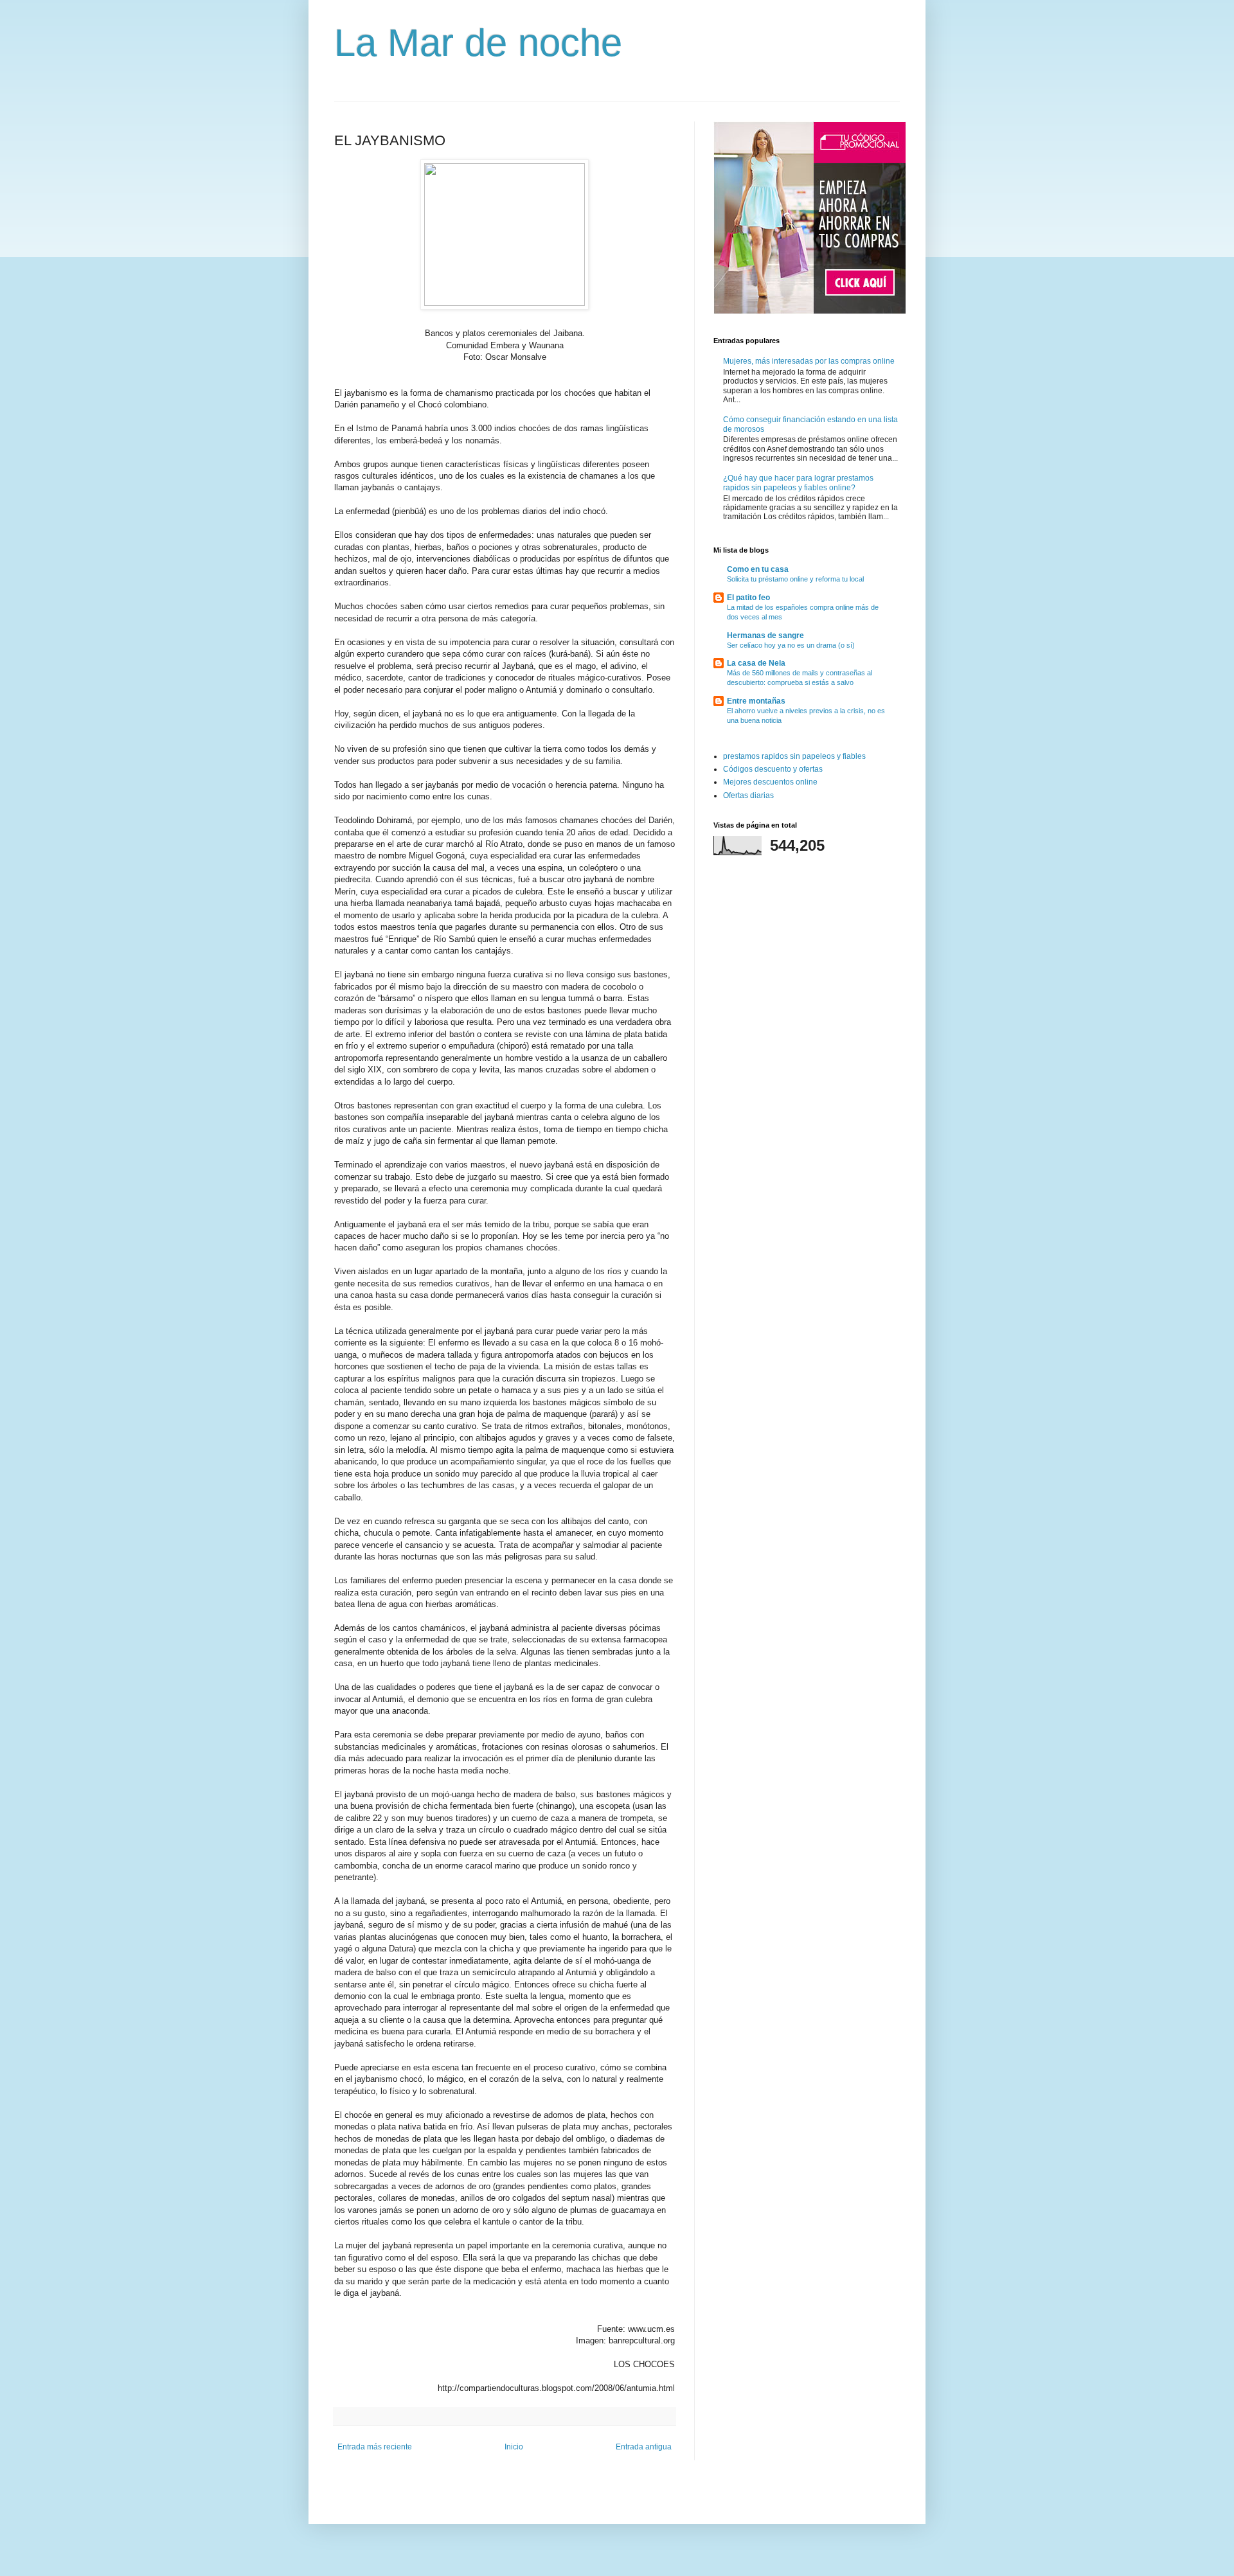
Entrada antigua (644, 2447)
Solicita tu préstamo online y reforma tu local (795, 579)
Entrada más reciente (375, 2447)
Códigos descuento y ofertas (773, 769)
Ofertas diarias (748, 795)
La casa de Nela (756, 663)
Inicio (514, 2447)
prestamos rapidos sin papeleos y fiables (794, 756)
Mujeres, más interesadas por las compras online (809, 361)
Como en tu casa (758, 569)
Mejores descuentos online (770, 782)
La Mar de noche (478, 43)
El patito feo (748, 598)
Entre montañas (756, 701)
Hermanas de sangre (765, 635)
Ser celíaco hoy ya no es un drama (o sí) (791, 645)
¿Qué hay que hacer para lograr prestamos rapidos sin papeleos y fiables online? (798, 483)
